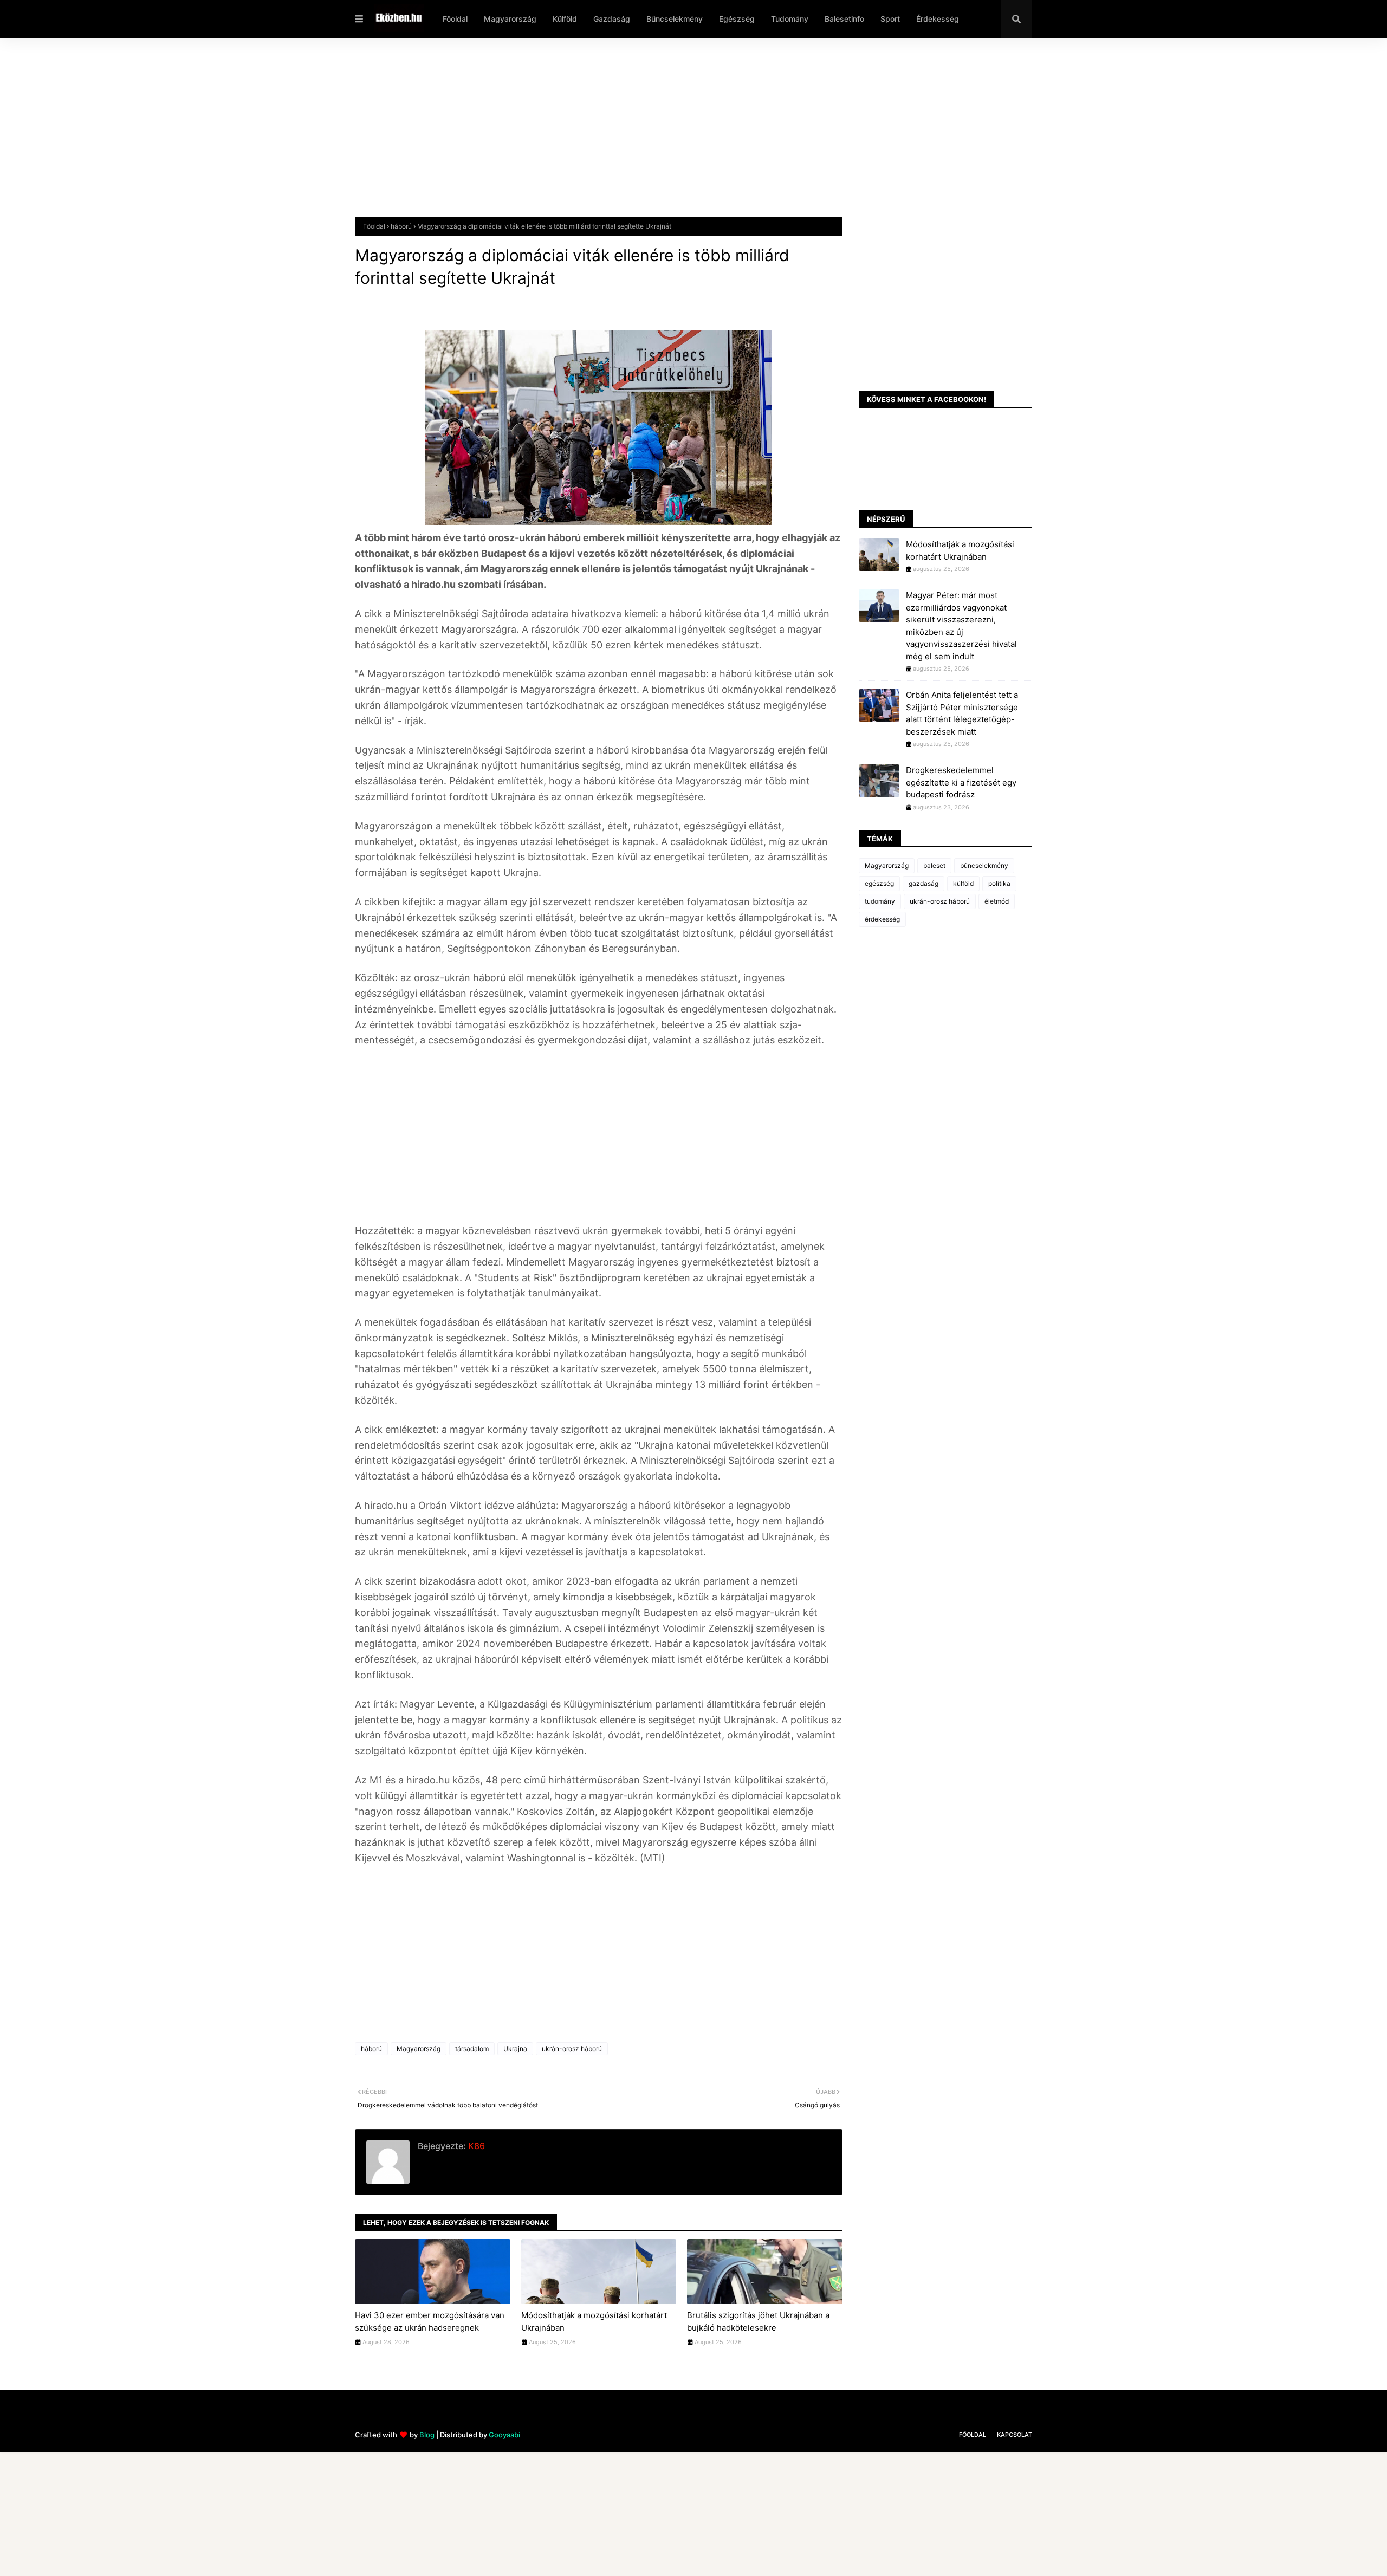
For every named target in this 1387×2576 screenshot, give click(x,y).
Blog (427, 2435)
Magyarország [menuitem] (510, 19)
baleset (934, 865)
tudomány (880, 901)
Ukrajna (515, 2049)
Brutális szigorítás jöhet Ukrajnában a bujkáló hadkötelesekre (758, 2321)
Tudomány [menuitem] (790, 19)
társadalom (472, 2049)
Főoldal (374, 226)
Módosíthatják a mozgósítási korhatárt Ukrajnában (594, 2321)
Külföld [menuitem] (565, 19)
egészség (879, 883)
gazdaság (923, 883)
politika (999, 883)
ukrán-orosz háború (572, 2049)
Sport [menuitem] (890, 19)
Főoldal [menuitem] (455, 19)
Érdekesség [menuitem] (938, 19)
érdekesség (882, 919)
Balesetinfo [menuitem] (844, 19)
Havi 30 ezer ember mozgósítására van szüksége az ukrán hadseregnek (430, 2321)
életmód (997, 901)
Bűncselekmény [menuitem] (675, 19)
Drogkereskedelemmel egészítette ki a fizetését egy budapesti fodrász (961, 782)
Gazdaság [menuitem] (612, 19)
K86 (475, 2146)
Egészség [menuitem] (737, 19)
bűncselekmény (984, 865)
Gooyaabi (504, 2435)
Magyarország (419, 2049)
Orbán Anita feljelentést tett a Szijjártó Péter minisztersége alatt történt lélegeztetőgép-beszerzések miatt (962, 713)
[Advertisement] (680, 136)
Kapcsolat (1015, 2435)
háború (401, 226)
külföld (963, 883)
